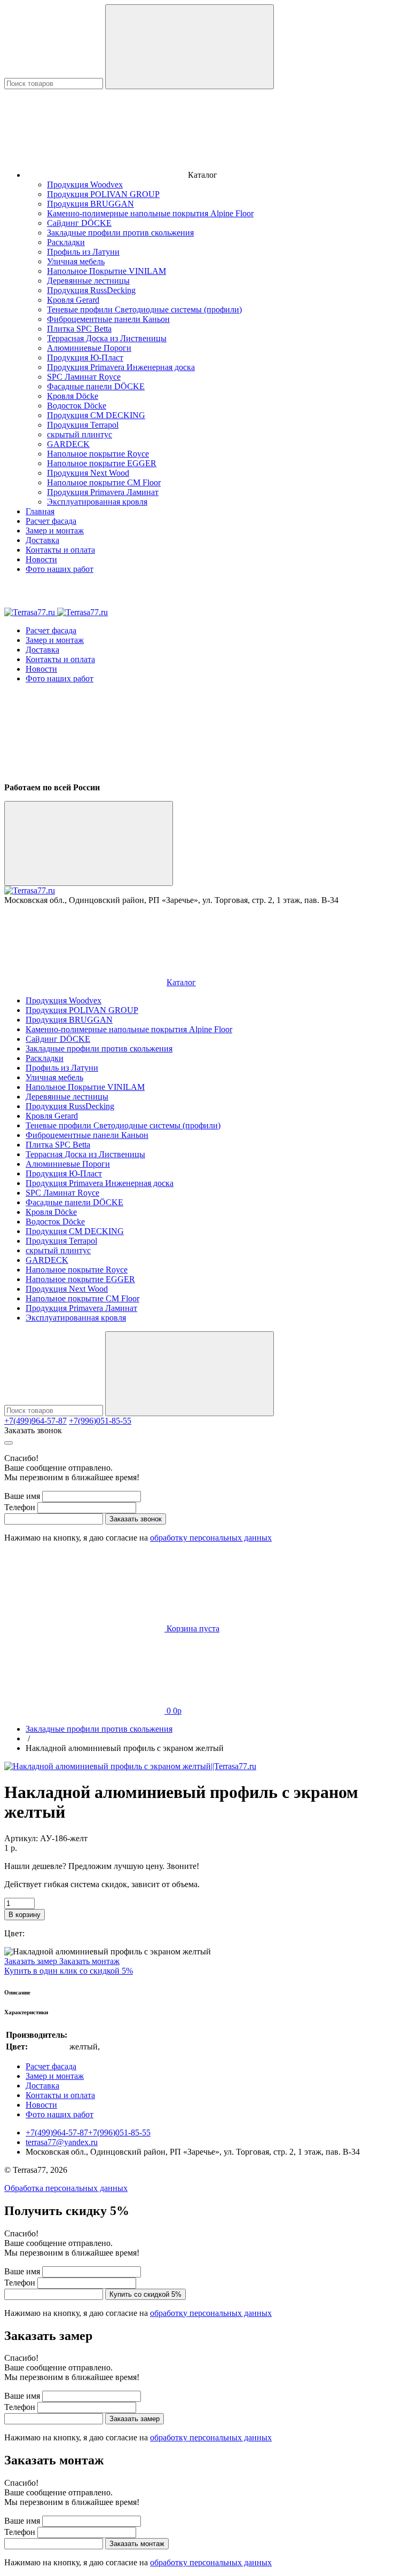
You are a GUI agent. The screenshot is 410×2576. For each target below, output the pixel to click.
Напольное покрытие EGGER (102, 463)
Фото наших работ (60, 569)
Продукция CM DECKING (96, 415)
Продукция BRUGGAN (90, 204)
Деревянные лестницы (88, 281)
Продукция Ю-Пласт (85, 358)
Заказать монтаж (89, 1961)
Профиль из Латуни (83, 252)
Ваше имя (22, 1496)
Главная (40, 511)
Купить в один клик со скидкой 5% (69, 1971)
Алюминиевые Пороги (89, 348)
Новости (41, 559)
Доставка (42, 540)
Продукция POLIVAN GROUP (103, 194)
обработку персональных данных (211, 1538)
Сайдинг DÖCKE (79, 223)
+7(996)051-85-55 (100, 1421)
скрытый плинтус (80, 434)
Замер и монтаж (55, 531)
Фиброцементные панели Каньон (108, 319)
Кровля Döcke (73, 396)
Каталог (181, 982)
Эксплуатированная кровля (97, 502)
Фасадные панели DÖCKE (96, 386)
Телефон (20, 1507)
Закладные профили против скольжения (120, 233)
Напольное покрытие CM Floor (104, 482)
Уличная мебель (76, 261)
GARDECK (68, 444)
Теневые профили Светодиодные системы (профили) (144, 309)
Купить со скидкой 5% (145, 2294)
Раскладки (66, 242)
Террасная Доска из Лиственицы (107, 338)
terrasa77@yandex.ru (62, 2142)
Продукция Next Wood (88, 473)
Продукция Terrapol (83, 425)
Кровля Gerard (73, 300)
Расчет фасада (51, 521)
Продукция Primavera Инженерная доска (121, 367)
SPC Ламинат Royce (84, 377)
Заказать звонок (33, 1430)
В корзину (25, 1915)
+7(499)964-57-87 (36, 1421)
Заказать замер (32, 1961)
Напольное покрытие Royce (98, 454)
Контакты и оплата (60, 550)
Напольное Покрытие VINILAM (107, 271)
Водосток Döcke (77, 406)
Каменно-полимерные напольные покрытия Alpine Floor (150, 213)
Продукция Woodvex (85, 184)
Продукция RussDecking (91, 290)
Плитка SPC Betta (79, 329)
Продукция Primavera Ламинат (103, 492)
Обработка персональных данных (66, 2188)
